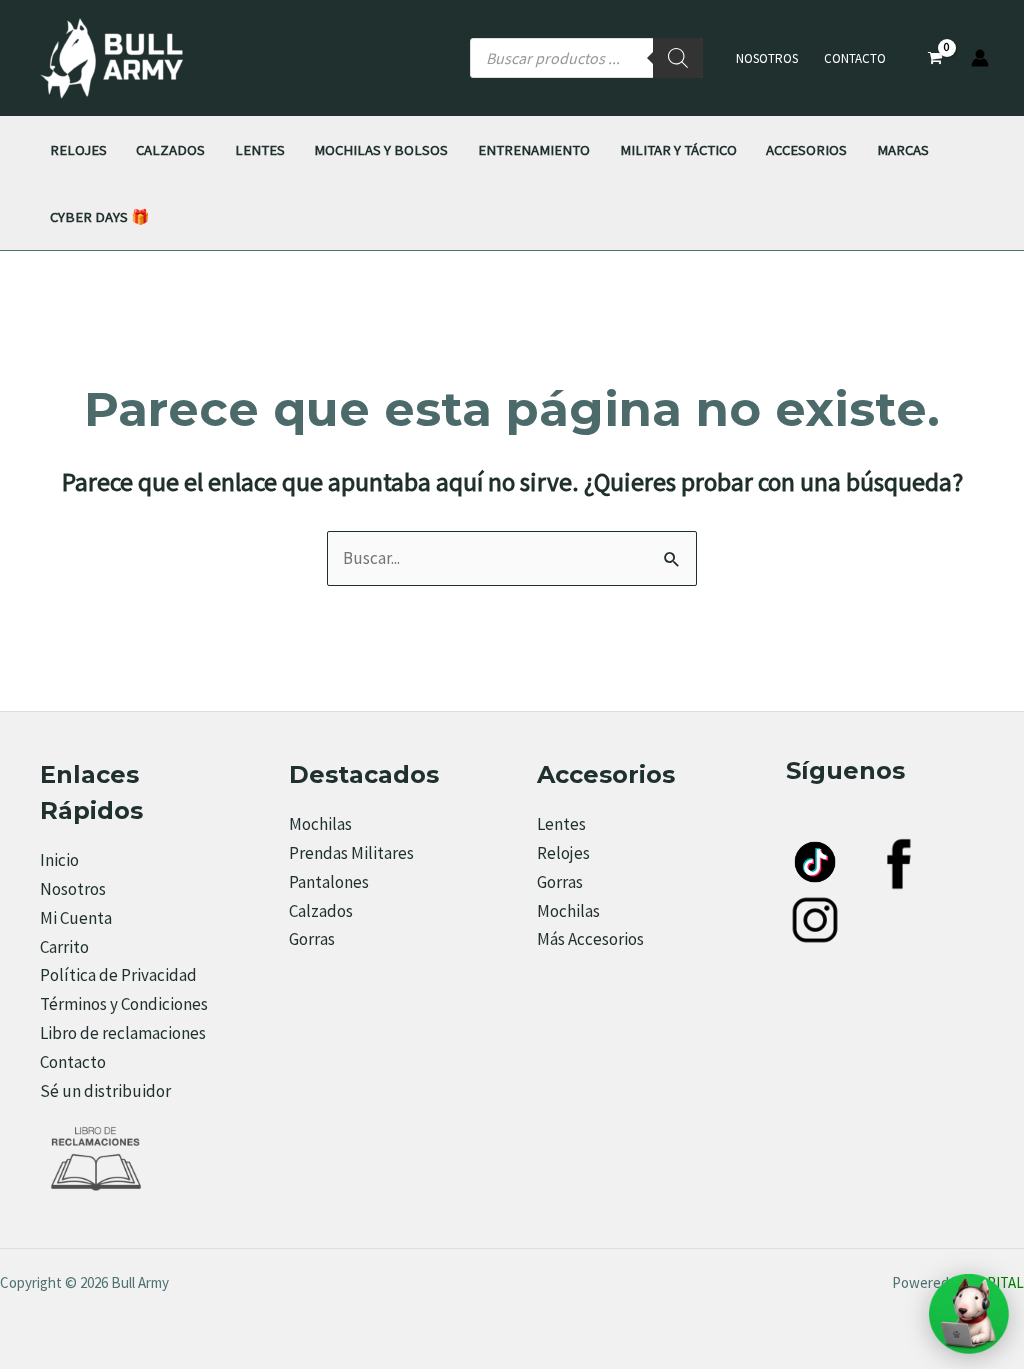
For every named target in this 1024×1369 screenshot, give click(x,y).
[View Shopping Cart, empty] (935, 58)
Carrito (64, 947)
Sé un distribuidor (105, 1091)
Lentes (561, 824)
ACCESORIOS (806, 149)
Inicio (59, 860)
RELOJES (78, 149)
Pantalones (329, 882)
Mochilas (320, 824)
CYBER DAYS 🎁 (99, 216)
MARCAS (903, 149)
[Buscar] (678, 58)
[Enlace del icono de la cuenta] (980, 58)
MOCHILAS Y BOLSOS (381, 149)
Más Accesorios (590, 939)
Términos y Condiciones (124, 1004)
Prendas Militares (351, 853)
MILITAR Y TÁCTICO (678, 149)
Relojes (563, 853)
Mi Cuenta (76, 918)
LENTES (260, 149)
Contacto (855, 58)
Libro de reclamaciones (123, 1033)
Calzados (321, 911)
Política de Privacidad (118, 975)
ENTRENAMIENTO (534, 149)
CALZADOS (170, 149)
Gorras (312, 939)
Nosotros (767, 58)
